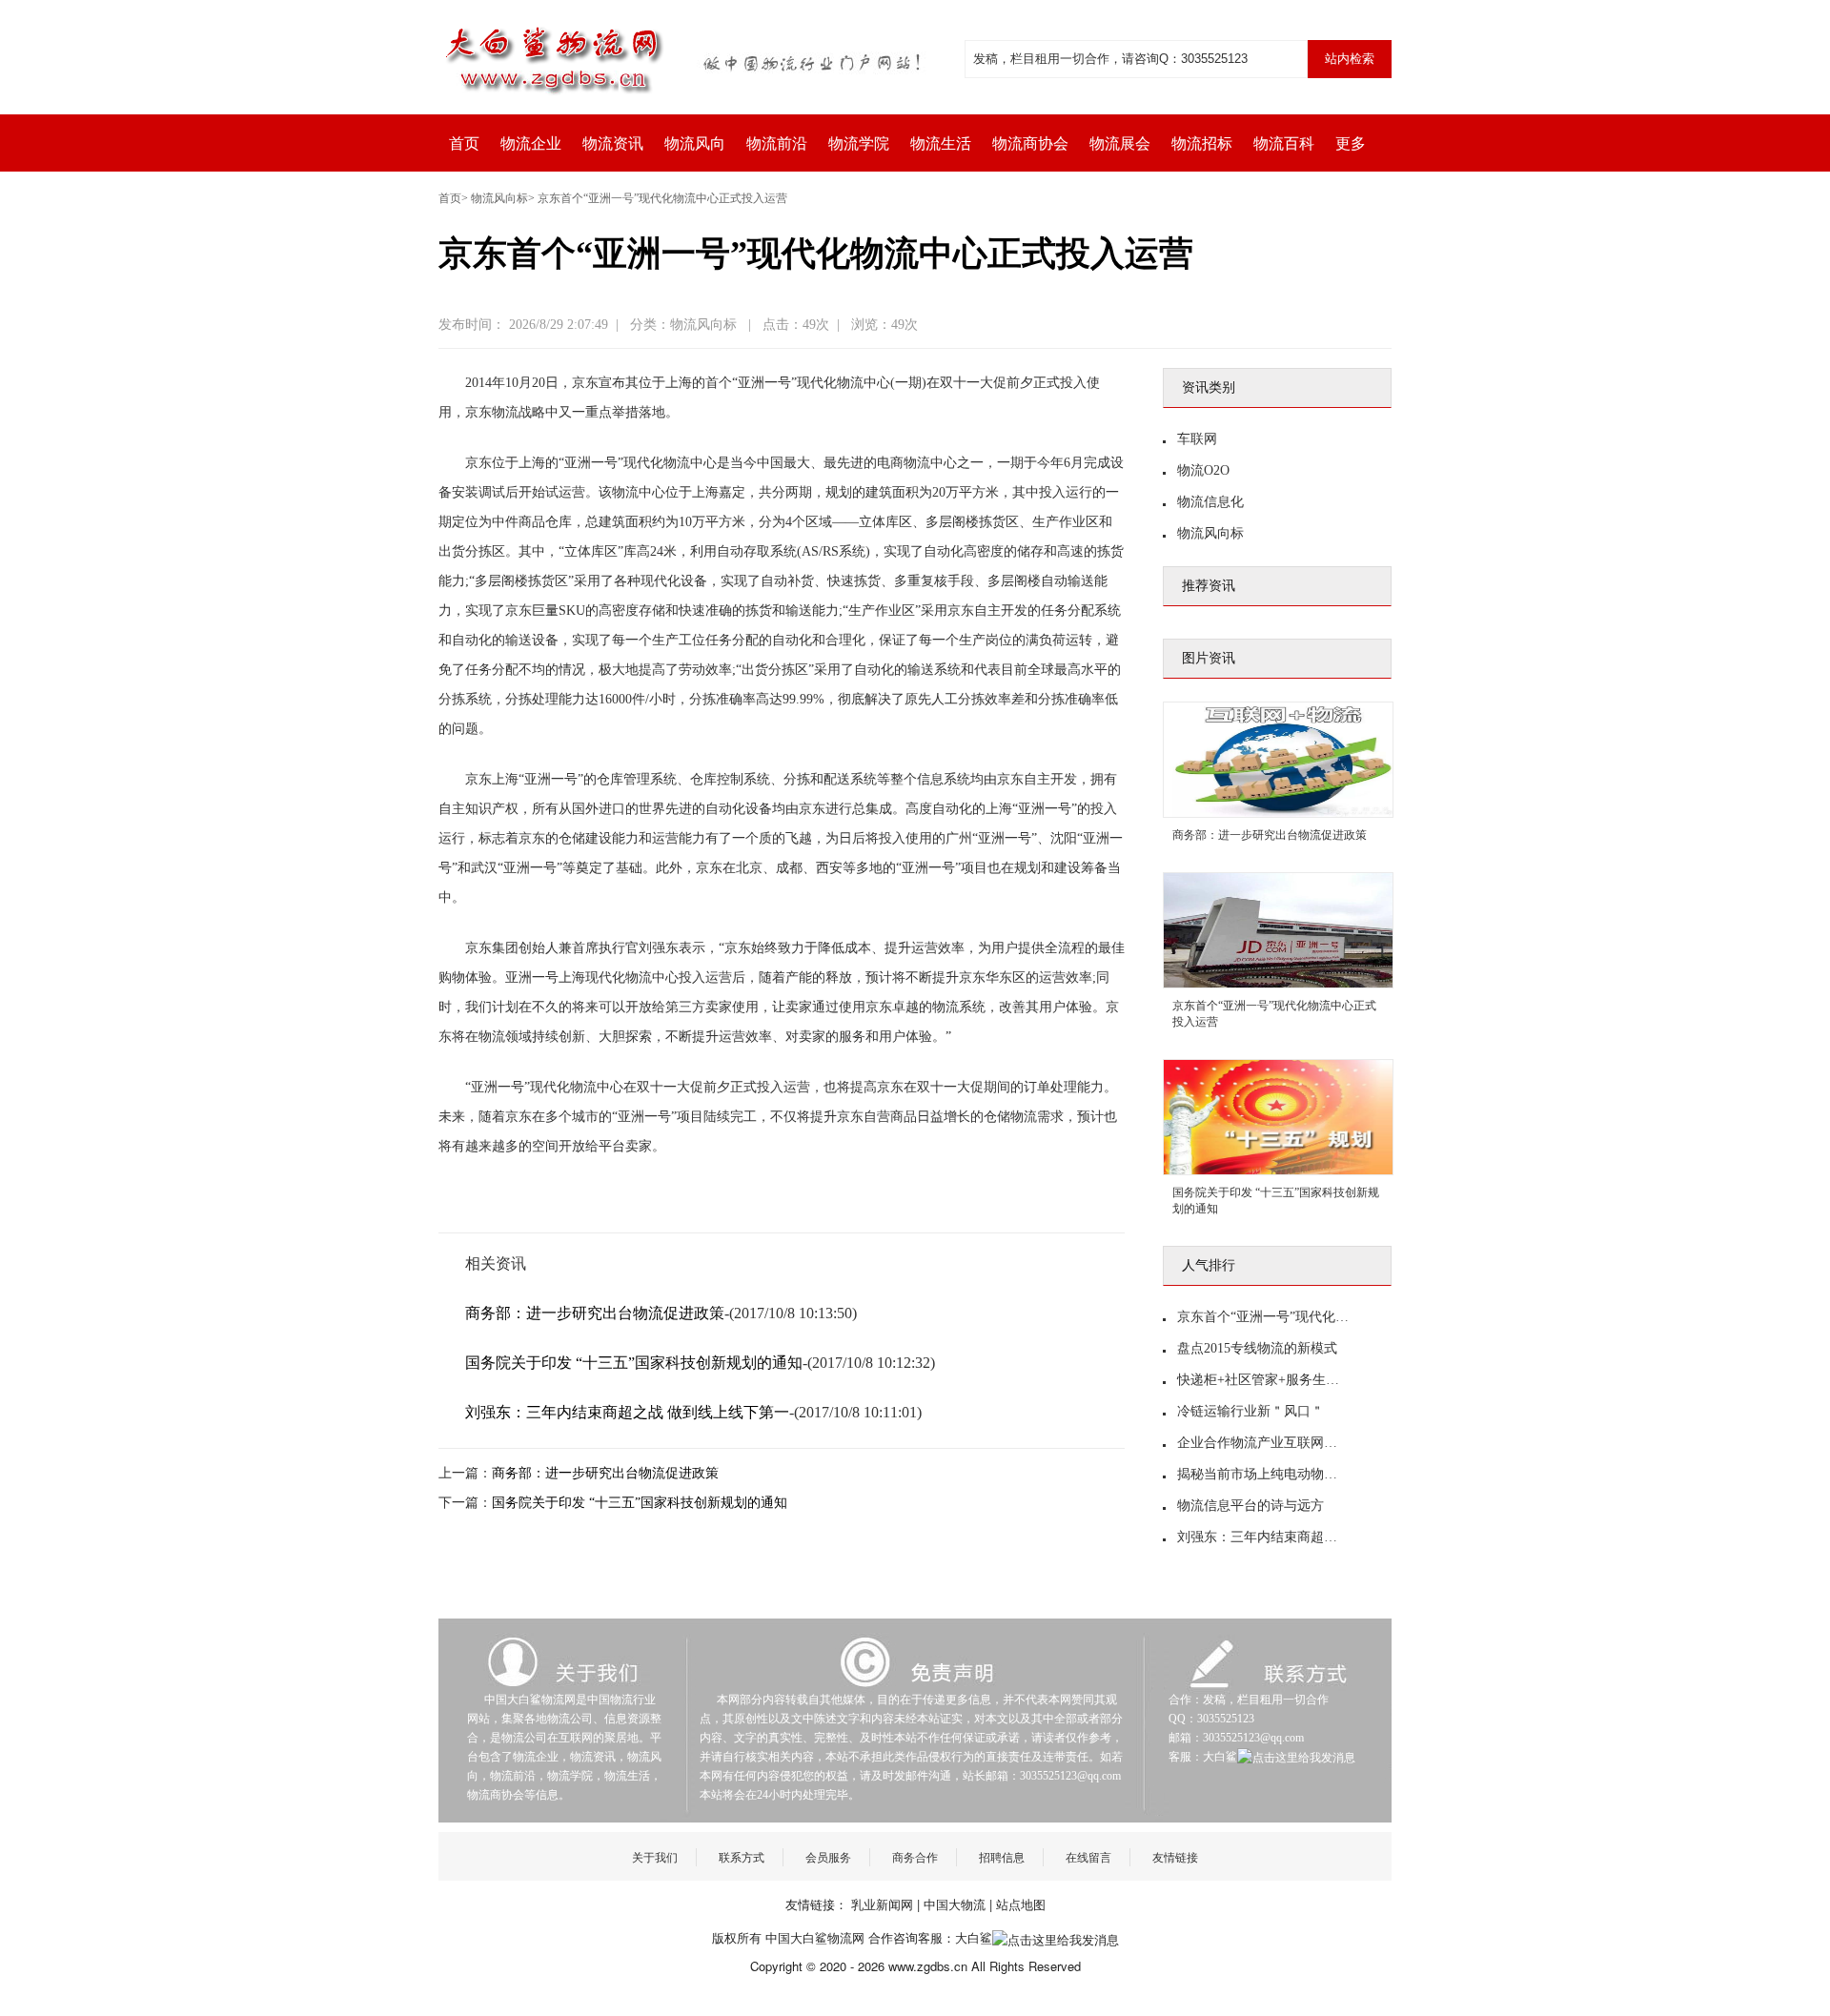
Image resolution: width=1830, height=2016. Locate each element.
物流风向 (695, 143)
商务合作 (915, 1856)
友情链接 (1175, 1856)
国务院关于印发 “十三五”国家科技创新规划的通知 (634, 1363)
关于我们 (655, 1856)
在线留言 (1088, 1856)
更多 (1351, 143)
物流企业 (531, 143)
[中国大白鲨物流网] (686, 57)
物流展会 (1120, 143)
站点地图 (1021, 1904)
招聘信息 (1002, 1856)
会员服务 (828, 1856)
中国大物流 (955, 1904)
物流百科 (1284, 143)
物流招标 (1202, 143)
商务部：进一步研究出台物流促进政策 (595, 1313)
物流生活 (941, 143)
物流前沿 (777, 143)
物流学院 (859, 143)
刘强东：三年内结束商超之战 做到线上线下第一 (627, 1412)
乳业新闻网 (882, 1904)
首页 (464, 143)
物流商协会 (1030, 143)
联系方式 (742, 1856)
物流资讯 (613, 143)
